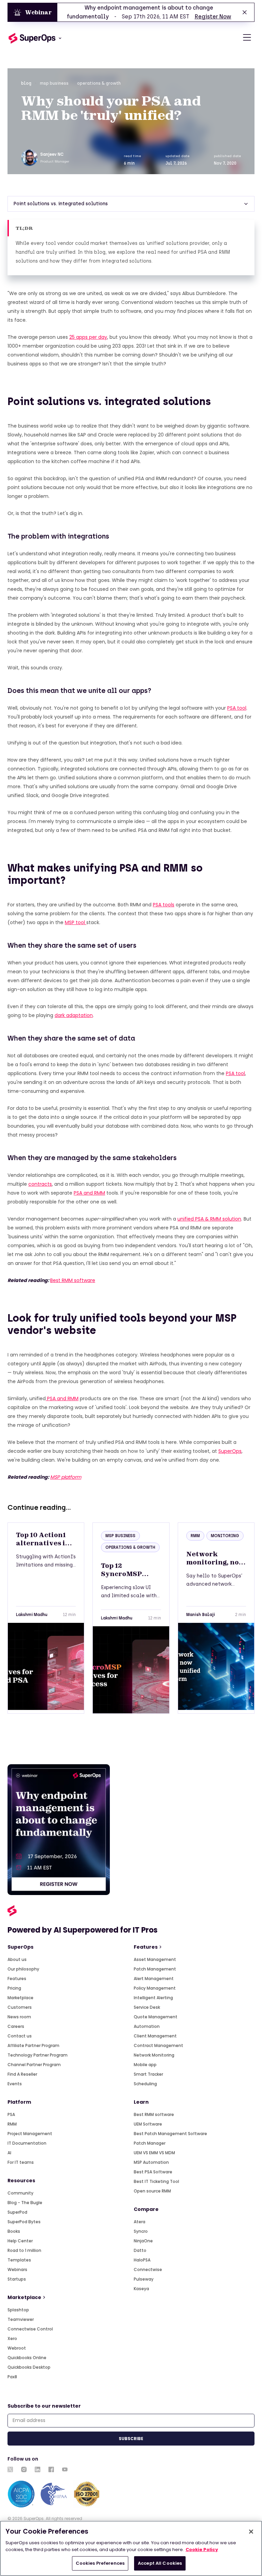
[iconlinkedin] (38, 2469)
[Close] (251, 2532)
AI (9, 2153)
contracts (40, 1184)
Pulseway (144, 2279)
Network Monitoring (154, 2055)
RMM (12, 2124)
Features (17, 1979)
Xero (12, 2338)
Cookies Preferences (100, 2563)
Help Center (20, 2241)
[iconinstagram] (24, 2469)
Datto (140, 2250)
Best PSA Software (153, 2172)
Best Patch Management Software (170, 2134)
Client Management (155, 2036)
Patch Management (155, 1969)
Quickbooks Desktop (29, 2367)
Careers (16, 2026)
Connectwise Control (30, 2329)
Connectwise (148, 2269)
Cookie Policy (202, 2550)
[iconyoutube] (65, 2469)
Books (14, 2231)
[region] (131, 2548)
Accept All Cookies (160, 2563)
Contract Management (158, 2045)
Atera (140, 2222)
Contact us (20, 2036)
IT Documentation (27, 2143)
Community (20, 2193)
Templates (19, 2260)
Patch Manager (150, 2143)
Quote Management (156, 2017)
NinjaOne (143, 2241)
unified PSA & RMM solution (209, 1219)
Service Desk (147, 2007)
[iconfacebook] (51, 2469)
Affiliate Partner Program (33, 2045)
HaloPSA (142, 2260)
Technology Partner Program (38, 2055)
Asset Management (155, 1959)
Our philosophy (23, 1969)
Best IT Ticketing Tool (156, 2181)
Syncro (141, 2231)
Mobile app (145, 2065)
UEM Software (148, 2124)
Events (15, 2084)
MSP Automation (151, 2162)
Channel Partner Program (34, 2065)
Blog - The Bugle (25, 2203)
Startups (17, 2279)
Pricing (14, 1988)
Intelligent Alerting (153, 1998)
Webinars (17, 2269)
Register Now (213, 17)
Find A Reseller (22, 2074)
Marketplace (20, 1998)
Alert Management (154, 1979)
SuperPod (17, 2212)
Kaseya (141, 2289)
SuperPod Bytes (24, 2222)
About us (17, 1959)
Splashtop (18, 2310)
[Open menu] (247, 38)
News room (19, 2017)
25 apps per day (88, 337)
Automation (147, 2026)
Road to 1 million (24, 2250)
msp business (54, 83)
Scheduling (145, 2084)
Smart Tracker (148, 2074)
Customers (20, 2007)
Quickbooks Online (27, 2358)
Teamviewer (21, 2319)
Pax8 (12, 2377)
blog (26, 83)
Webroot (17, 2348)
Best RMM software (73, 1280)
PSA (11, 2114)
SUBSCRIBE (131, 2439)
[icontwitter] (10, 2469)
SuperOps (230, 1451)
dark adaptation (74, 1015)
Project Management (30, 2134)
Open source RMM (152, 2191)
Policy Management (155, 1988)
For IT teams (21, 2162)
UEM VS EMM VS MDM (154, 2153)
